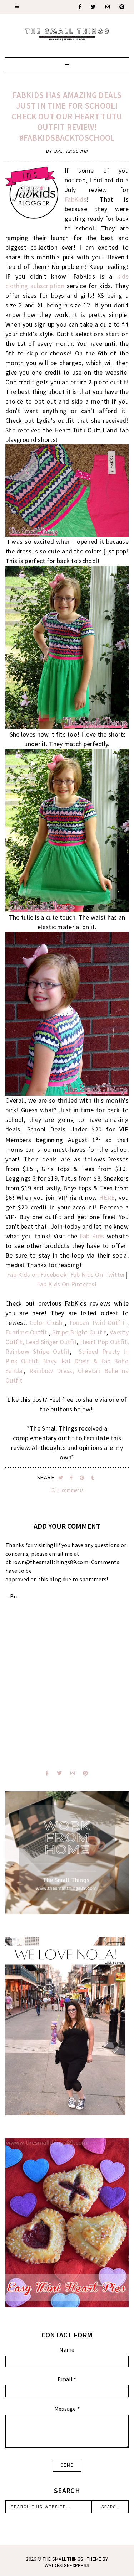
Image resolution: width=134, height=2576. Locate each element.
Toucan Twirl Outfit (97, 1323)
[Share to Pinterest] (83, 1478)
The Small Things (63, 2559)
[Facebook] (80, 7)
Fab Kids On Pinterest (67, 1284)
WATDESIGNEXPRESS (67, 2565)
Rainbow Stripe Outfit (38, 1351)
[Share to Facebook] (72, 1478)
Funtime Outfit (26, 1332)
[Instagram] (108, 7)
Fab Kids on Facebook (37, 1274)
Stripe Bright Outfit (79, 1332)
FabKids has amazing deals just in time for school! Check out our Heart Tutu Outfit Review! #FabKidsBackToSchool (67, 116)
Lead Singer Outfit (51, 1342)
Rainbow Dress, (52, 1371)
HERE (107, 1198)
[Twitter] (94, 7)
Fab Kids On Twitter (98, 1274)
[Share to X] (61, 1478)
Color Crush (47, 1323)
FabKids (76, 199)
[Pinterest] (122, 7)
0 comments (70, 1490)
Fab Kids (92, 1236)
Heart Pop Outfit (104, 1342)
